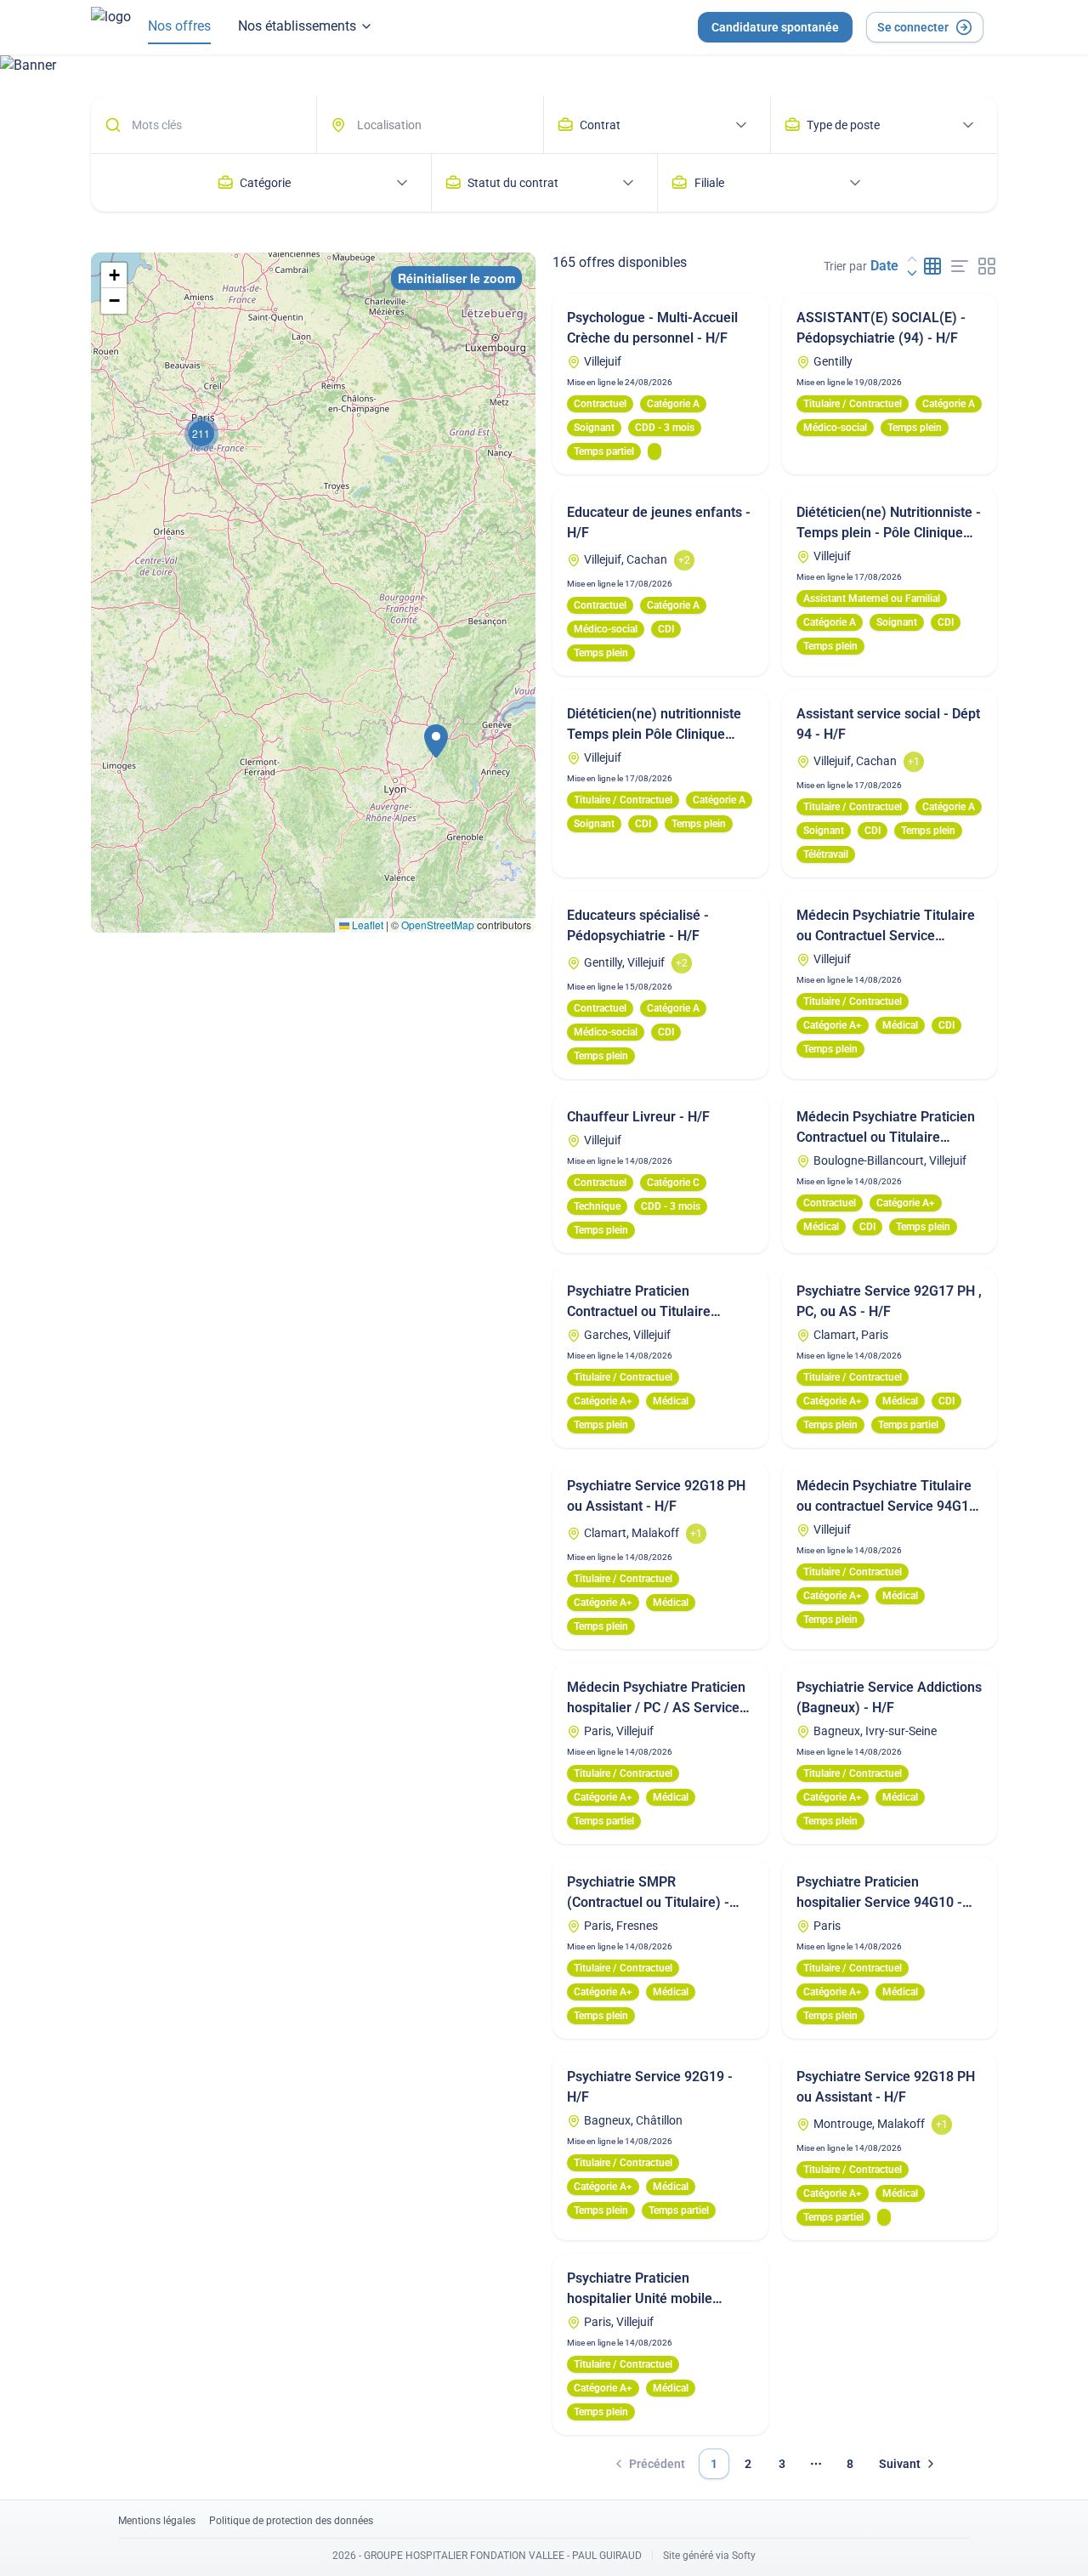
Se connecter (913, 27)
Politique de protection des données (291, 2521)
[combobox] (438, 125)
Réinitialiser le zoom (456, 278)
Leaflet (366, 925)
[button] (436, 741)
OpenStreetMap (438, 925)
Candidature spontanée (775, 27)
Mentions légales (157, 2521)
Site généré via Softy (709, 2556)
